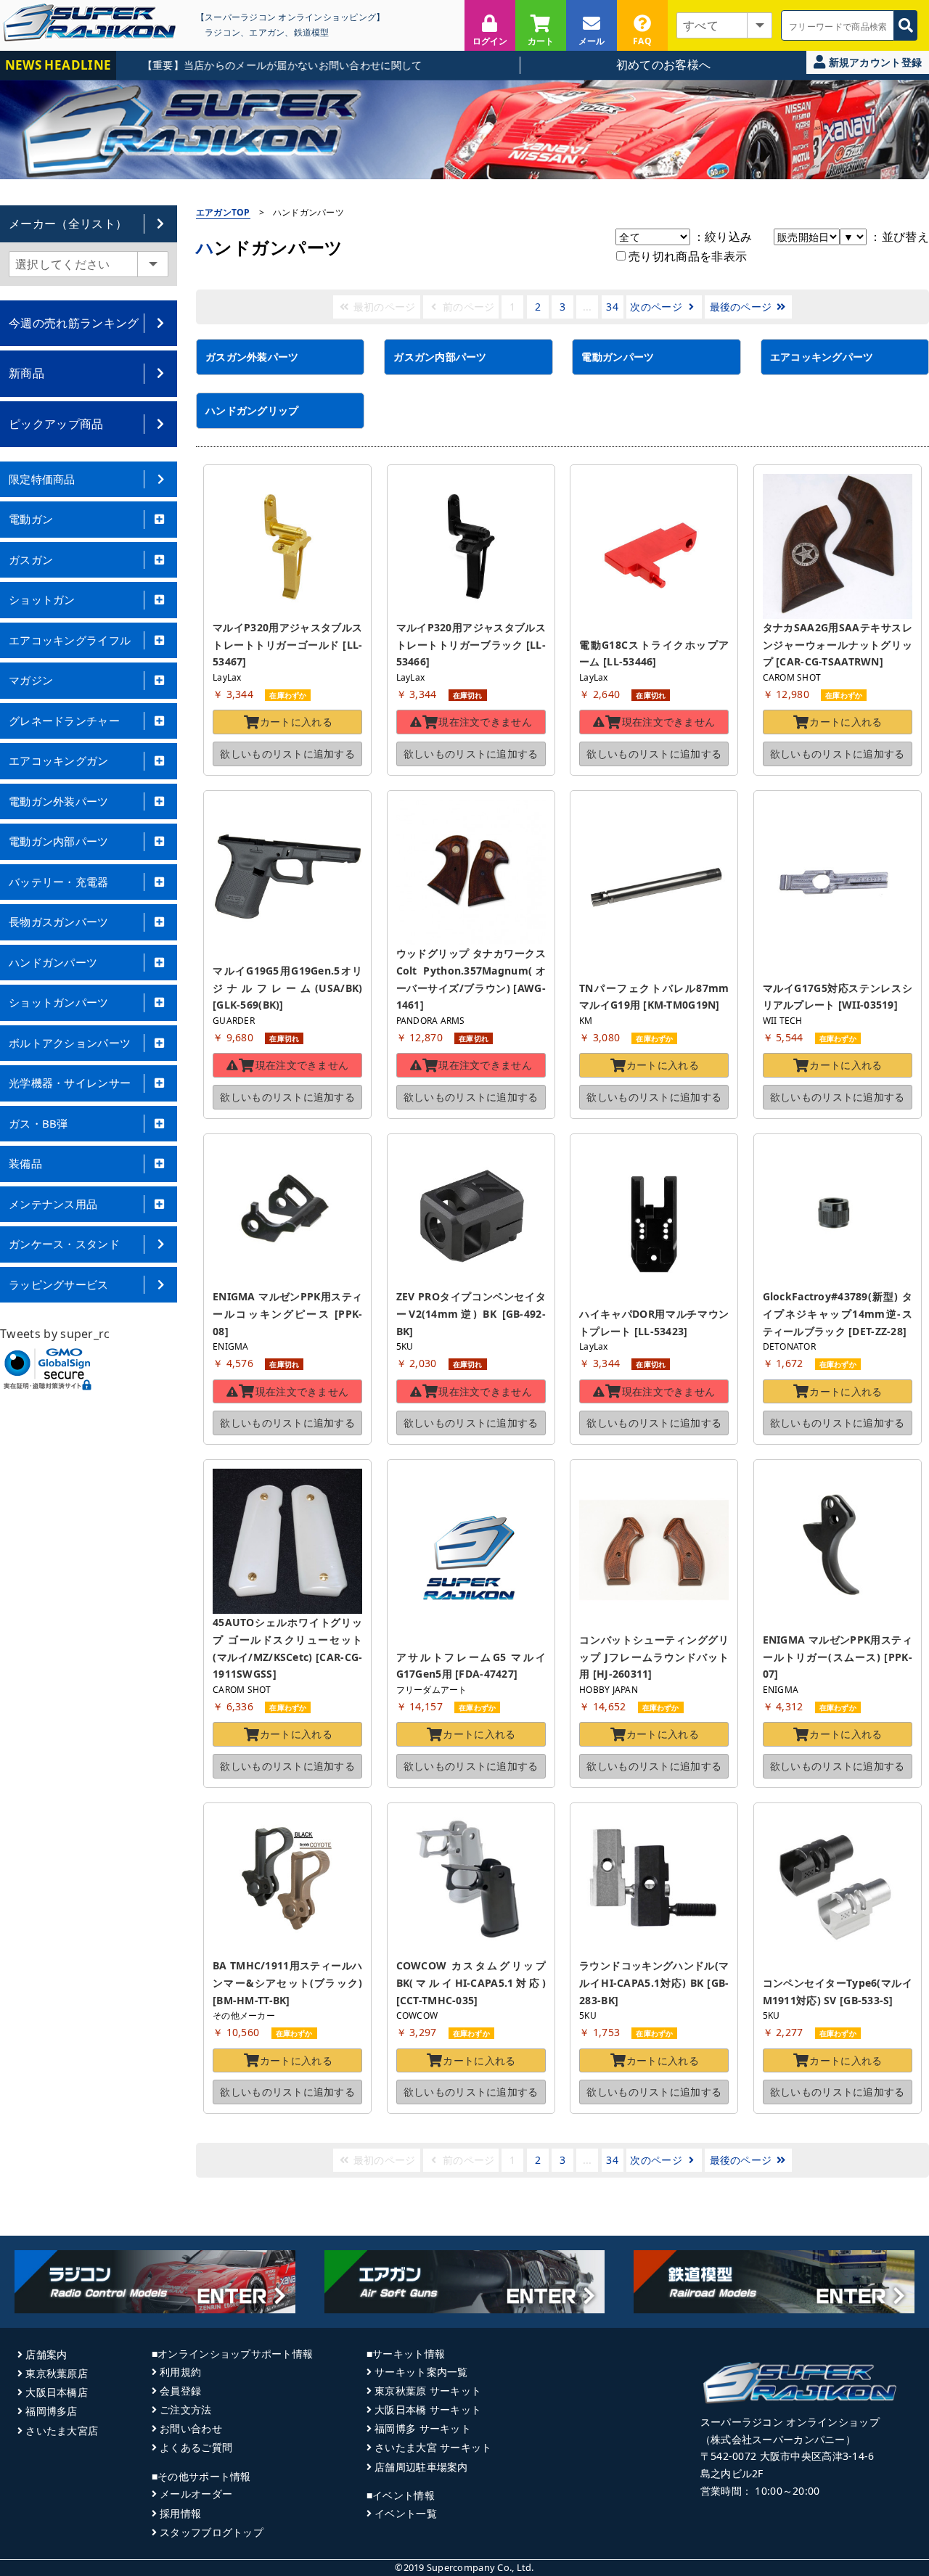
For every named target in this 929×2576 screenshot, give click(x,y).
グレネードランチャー (64, 721)
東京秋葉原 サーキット (428, 2391)
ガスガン (31, 559)
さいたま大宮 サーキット (433, 2447)
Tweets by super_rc (55, 1334)
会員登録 (180, 2391)
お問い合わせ (191, 2428)
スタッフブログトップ (212, 2532)
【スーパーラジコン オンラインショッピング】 (290, 17)
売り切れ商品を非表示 (687, 256)
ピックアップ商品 (56, 424)
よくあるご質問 (196, 2447)
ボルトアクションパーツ (70, 1043)
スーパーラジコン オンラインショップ (790, 2422)
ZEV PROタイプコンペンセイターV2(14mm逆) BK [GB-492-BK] (471, 1314)
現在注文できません (485, 722)
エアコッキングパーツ (822, 357)
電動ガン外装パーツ (59, 801)
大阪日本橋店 (57, 2392)
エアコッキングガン (59, 760)
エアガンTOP (223, 212)
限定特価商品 (42, 479)
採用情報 (180, 2513)
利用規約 (180, 2372)
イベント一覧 (406, 2513)
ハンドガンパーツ (53, 962)
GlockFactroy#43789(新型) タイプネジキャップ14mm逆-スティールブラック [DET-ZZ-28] (838, 1314)
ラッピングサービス (59, 1284)
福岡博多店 (51, 2411)
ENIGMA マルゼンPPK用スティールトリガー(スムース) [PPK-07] (838, 1657)
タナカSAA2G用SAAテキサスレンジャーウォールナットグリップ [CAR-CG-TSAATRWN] (838, 645)
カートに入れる (296, 722)
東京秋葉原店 (57, 2373)
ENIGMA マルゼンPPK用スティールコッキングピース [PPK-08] (287, 1314)
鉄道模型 (312, 32)
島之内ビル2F (732, 2473)
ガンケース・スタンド (64, 1244)
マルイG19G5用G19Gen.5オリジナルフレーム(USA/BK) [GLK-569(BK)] (289, 988)
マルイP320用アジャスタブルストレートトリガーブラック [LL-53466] (471, 645)
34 (612, 307)
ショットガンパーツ (59, 1002)
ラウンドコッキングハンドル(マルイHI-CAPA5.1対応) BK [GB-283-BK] (654, 1983)
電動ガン (31, 519)
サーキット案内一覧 (421, 2372)
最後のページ (742, 307)
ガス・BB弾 (38, 1123)
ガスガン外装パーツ (252, 357)
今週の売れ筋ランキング (74, 323)
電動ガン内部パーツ (59, 841)
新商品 (26, 373)
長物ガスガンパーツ (59, 922)
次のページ (658, 307)
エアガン (267, 32)
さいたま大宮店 (62, 2431)
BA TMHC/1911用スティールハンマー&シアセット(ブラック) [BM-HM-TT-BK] (289, 1983)
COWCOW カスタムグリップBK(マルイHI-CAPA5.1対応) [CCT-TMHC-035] (473, 1983)
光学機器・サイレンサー (70, 1083)
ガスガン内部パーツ (440, 357)
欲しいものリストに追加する (287, 754)
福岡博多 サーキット (423, 2428)
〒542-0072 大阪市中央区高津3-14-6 (787, 2456)
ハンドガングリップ (252, 410)
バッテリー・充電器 (59, 882)
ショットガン (42, 599)
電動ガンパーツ (618, 357)
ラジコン (222, 32)
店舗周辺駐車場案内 (421, 2467)
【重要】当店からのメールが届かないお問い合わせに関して (245, 65)
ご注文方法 (185, 2409)
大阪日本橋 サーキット (428, 2409)
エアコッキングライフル (70, 640)
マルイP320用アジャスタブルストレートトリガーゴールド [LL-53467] (287, 645)
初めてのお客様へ (664, 65)
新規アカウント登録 (873, 62)
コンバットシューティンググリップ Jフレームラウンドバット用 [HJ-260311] (654, 1657)
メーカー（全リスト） (68, 223)
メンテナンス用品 (53, 1204)
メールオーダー (196, 2494)
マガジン (31, 680)
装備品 (25, 1163)
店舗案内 (46, 2354)
